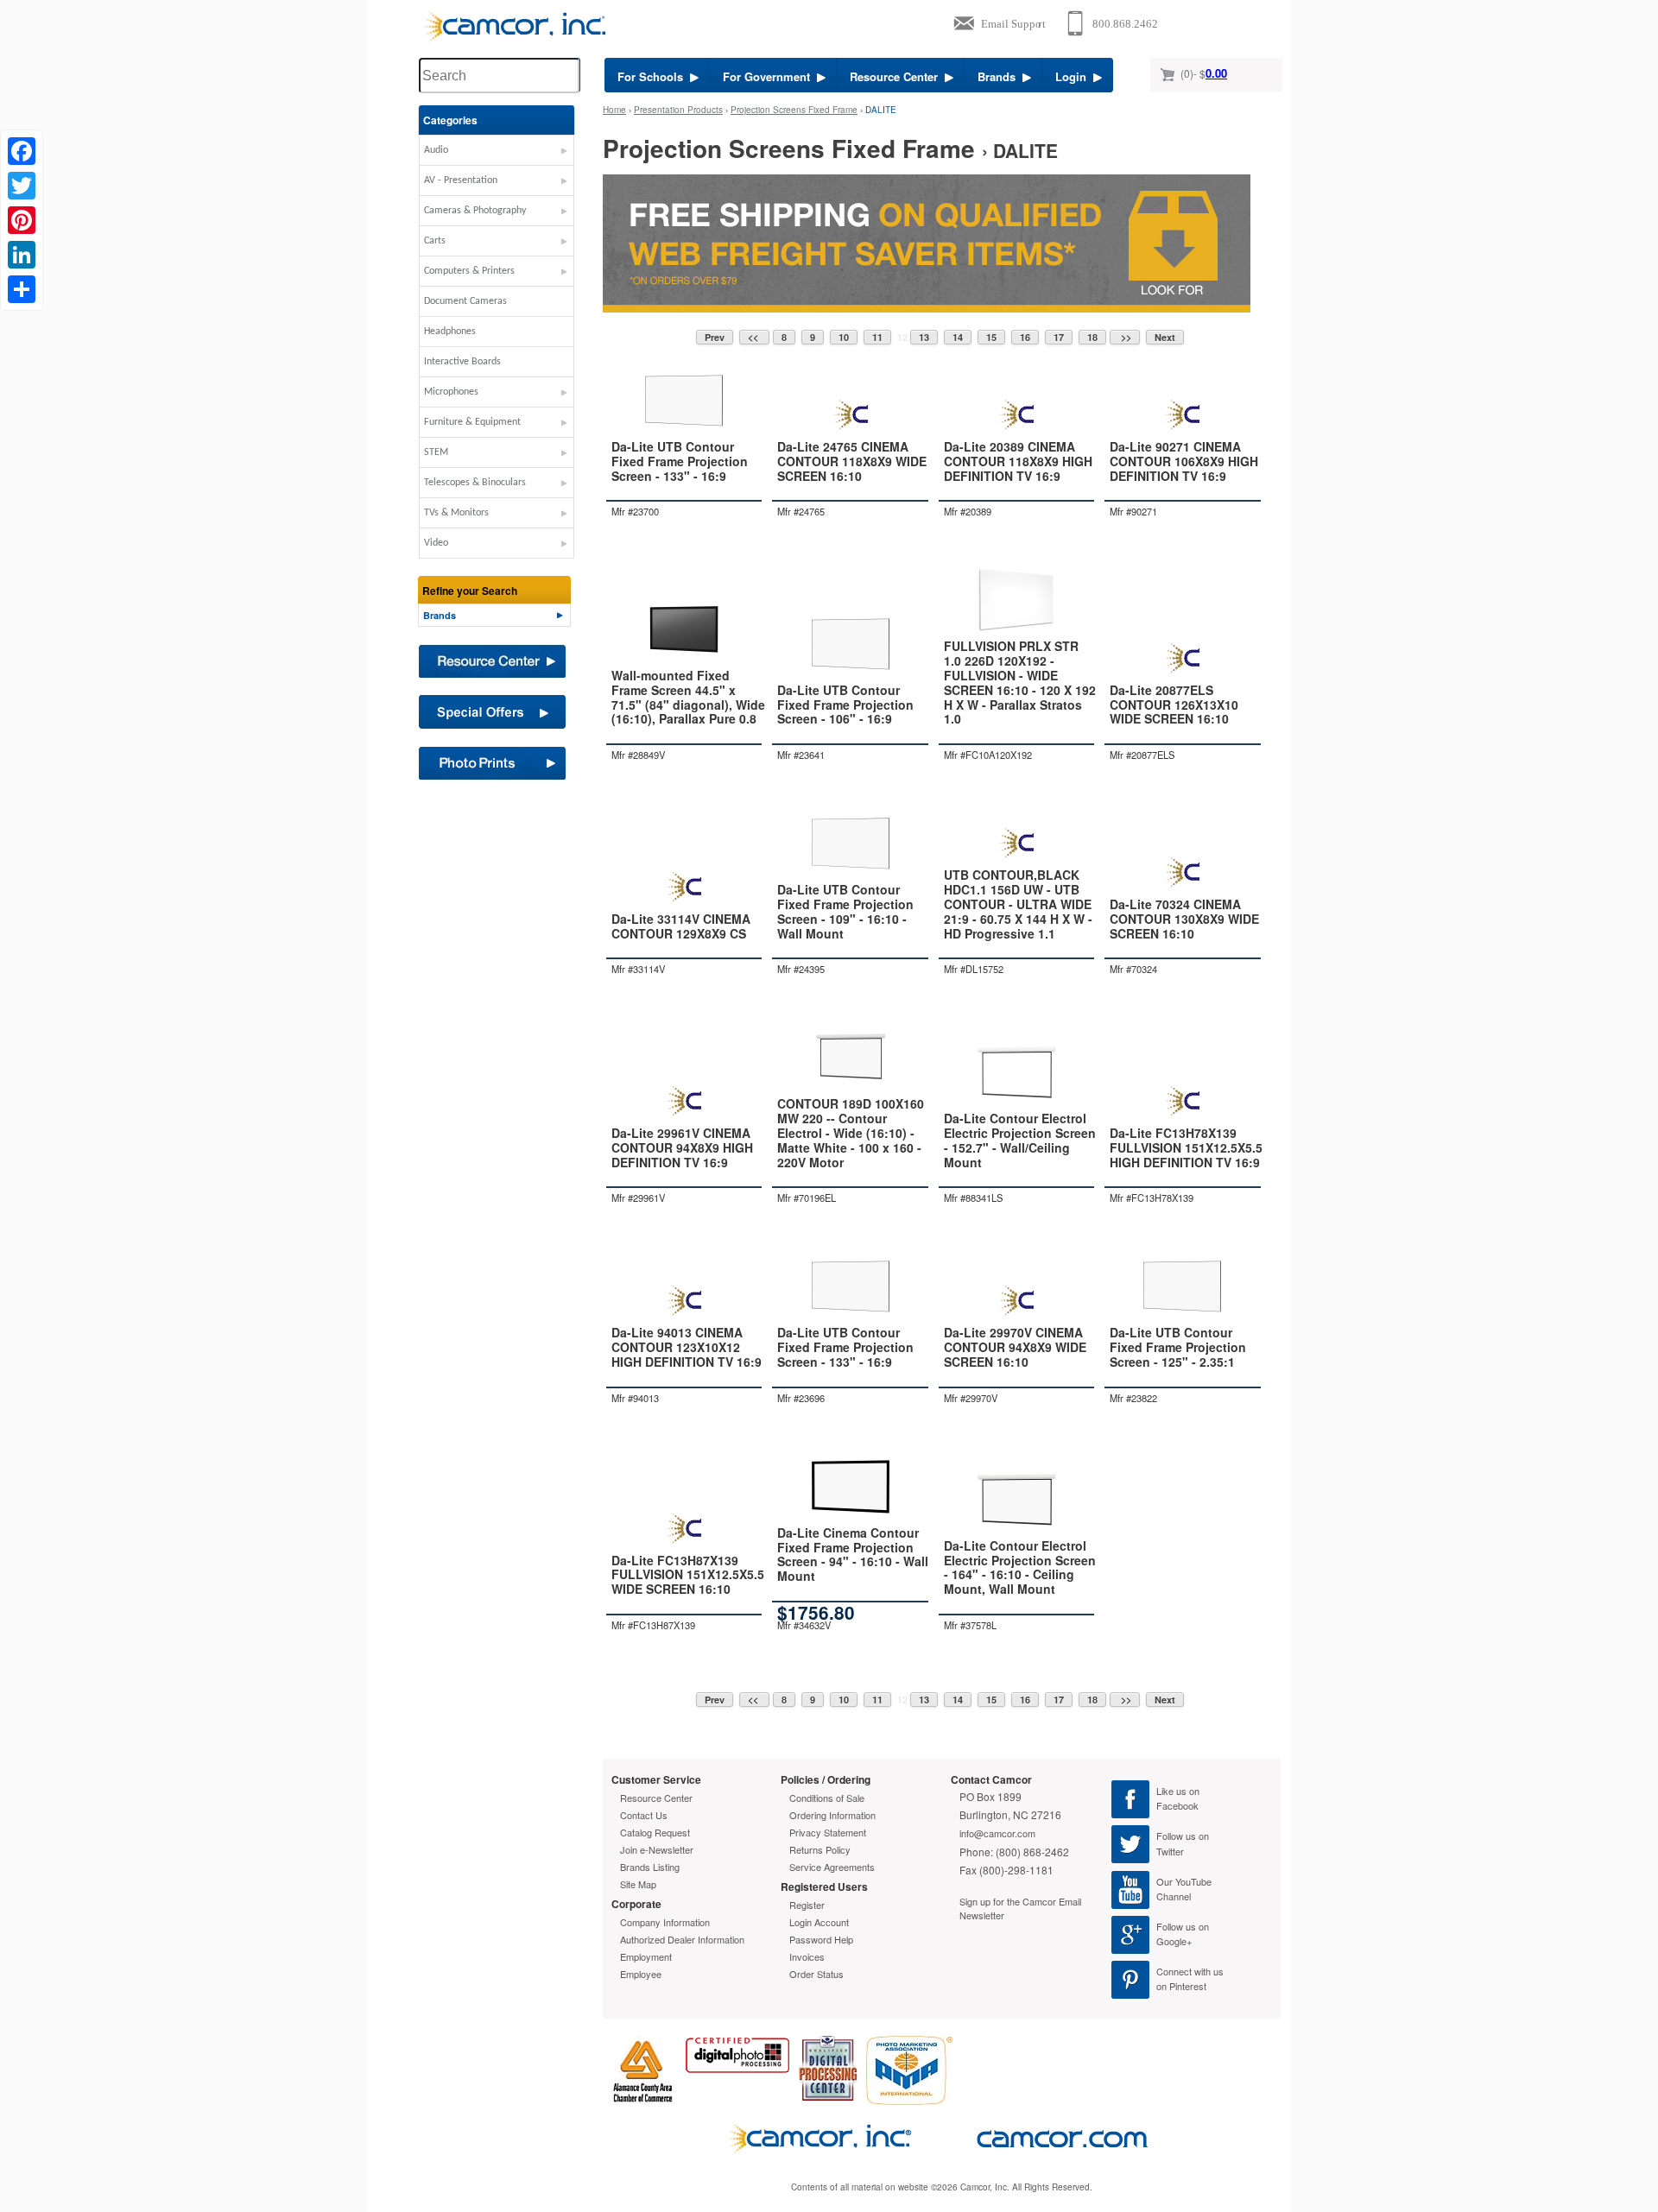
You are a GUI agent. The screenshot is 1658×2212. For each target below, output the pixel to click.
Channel (1174, 1896)
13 (924, 337)
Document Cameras (465, 301)
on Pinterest (1181, 1986)
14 (958, 337)
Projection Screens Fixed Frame (794, 110)
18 (1092, 337)
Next (1165, 337)
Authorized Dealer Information (682, 1939)
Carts (435, 241)
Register (807, 1905)
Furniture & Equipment (472, 422)
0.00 (1216, 73)
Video (436, 543)
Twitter (1170, 1851)
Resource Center (897, 76)
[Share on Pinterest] (22, 220)
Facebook (1177, 1805)
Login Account (819, 1922)
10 (844, 337)
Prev (715, 337)
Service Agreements (832, 1867)
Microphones (451, 392)
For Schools (654, 76)
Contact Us (644, 1815)
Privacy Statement (828, 1832)
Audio (436, 150)
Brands (1000, 76)
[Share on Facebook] (22, 151)
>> (1125, 337)
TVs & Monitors (456, 513)
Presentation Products (678, 110)
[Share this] (22, 289)
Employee (641, 1974)
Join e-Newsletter (657, 1849)
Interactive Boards (462, 362)
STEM (436, 452)
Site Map (638, 1884)
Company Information (665, 1922)
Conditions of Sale (827, 1798)
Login (1074, 76)
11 (877, 337)
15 (991, 337)
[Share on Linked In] (22, 255)
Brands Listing (650, 1867)
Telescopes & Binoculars (475, 483)
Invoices (807, 1956)
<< (754, 337)
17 (1059, 337)
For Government (770, 76)
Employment (646, 1956)
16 (1025, 337)
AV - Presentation (461, 180)
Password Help (821, 1939)
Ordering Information (832, 1815)
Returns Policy (820, 1849)
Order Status (816, 1974)
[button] (497, 155)
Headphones (450, 332)
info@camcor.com (997, 1833)
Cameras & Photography (475, 211)
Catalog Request (655, 1832)
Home (614, 110)
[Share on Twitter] (22, 186)
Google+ (1174, 1941)
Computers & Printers (469, 271)
